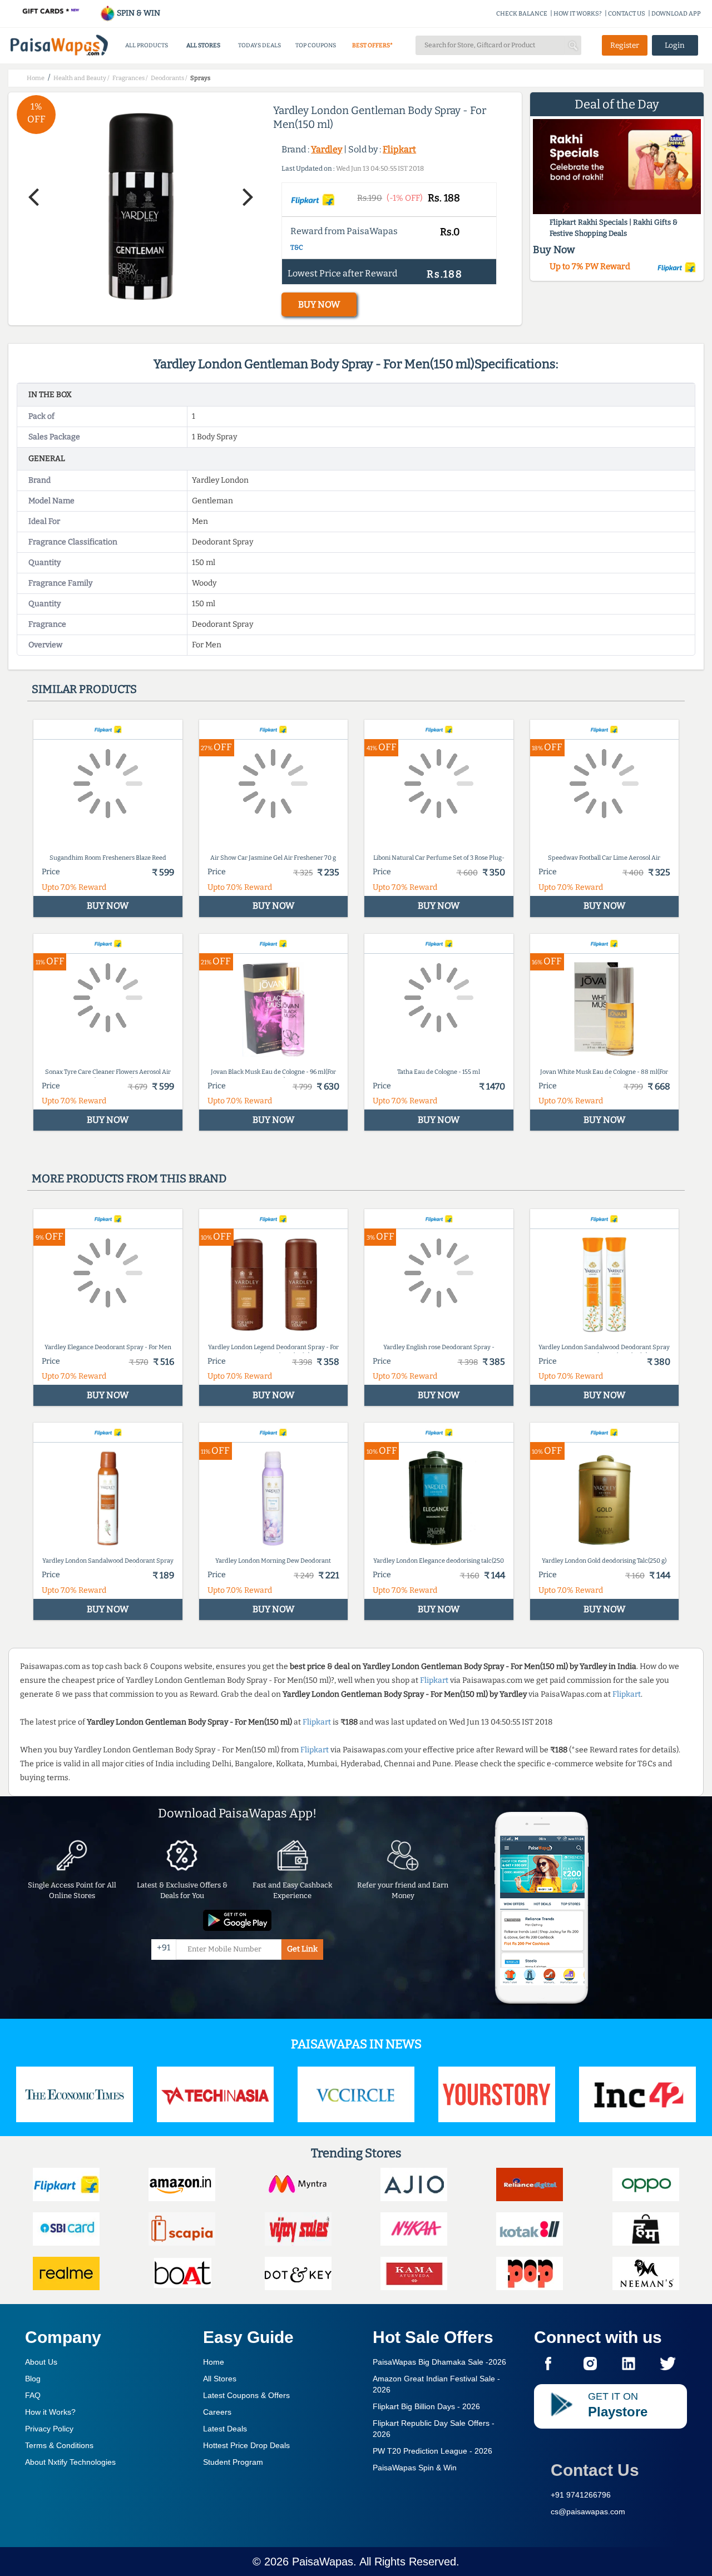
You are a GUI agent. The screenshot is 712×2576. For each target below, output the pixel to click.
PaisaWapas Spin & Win (415, 2468)
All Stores (220, 2379)
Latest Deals (225, 2429)
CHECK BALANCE (522, 14)
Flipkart (399, 149)
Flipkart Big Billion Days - (426, 2406)
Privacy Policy (49, 2429)
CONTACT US (627, 14)
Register (625, 45)
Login (675, 45)
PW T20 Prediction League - (432, 2451)
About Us (41, 2362)
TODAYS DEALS (259, 45)
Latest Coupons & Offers (246, 2395)
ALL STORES (203, 45)
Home (214, 2362)
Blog (33, 2379)
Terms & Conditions (59, 2445)
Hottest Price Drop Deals (246, 2445)
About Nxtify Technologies (70, 2462)
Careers (217, 2412)
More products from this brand (129, 1178)
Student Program (233, 2462)
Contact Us (595, 2470)
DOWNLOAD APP (676, 14)
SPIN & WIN (138, 13)
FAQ (33, 2395)
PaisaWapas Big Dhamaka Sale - (439, 2362)
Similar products (84, 689)
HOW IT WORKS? (578, 14)
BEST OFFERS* (372, 45)
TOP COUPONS (316, 45)
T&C (297, 247)
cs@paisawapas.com (588, 2511)
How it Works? (50, 2412)
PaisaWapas (323, 2562)
